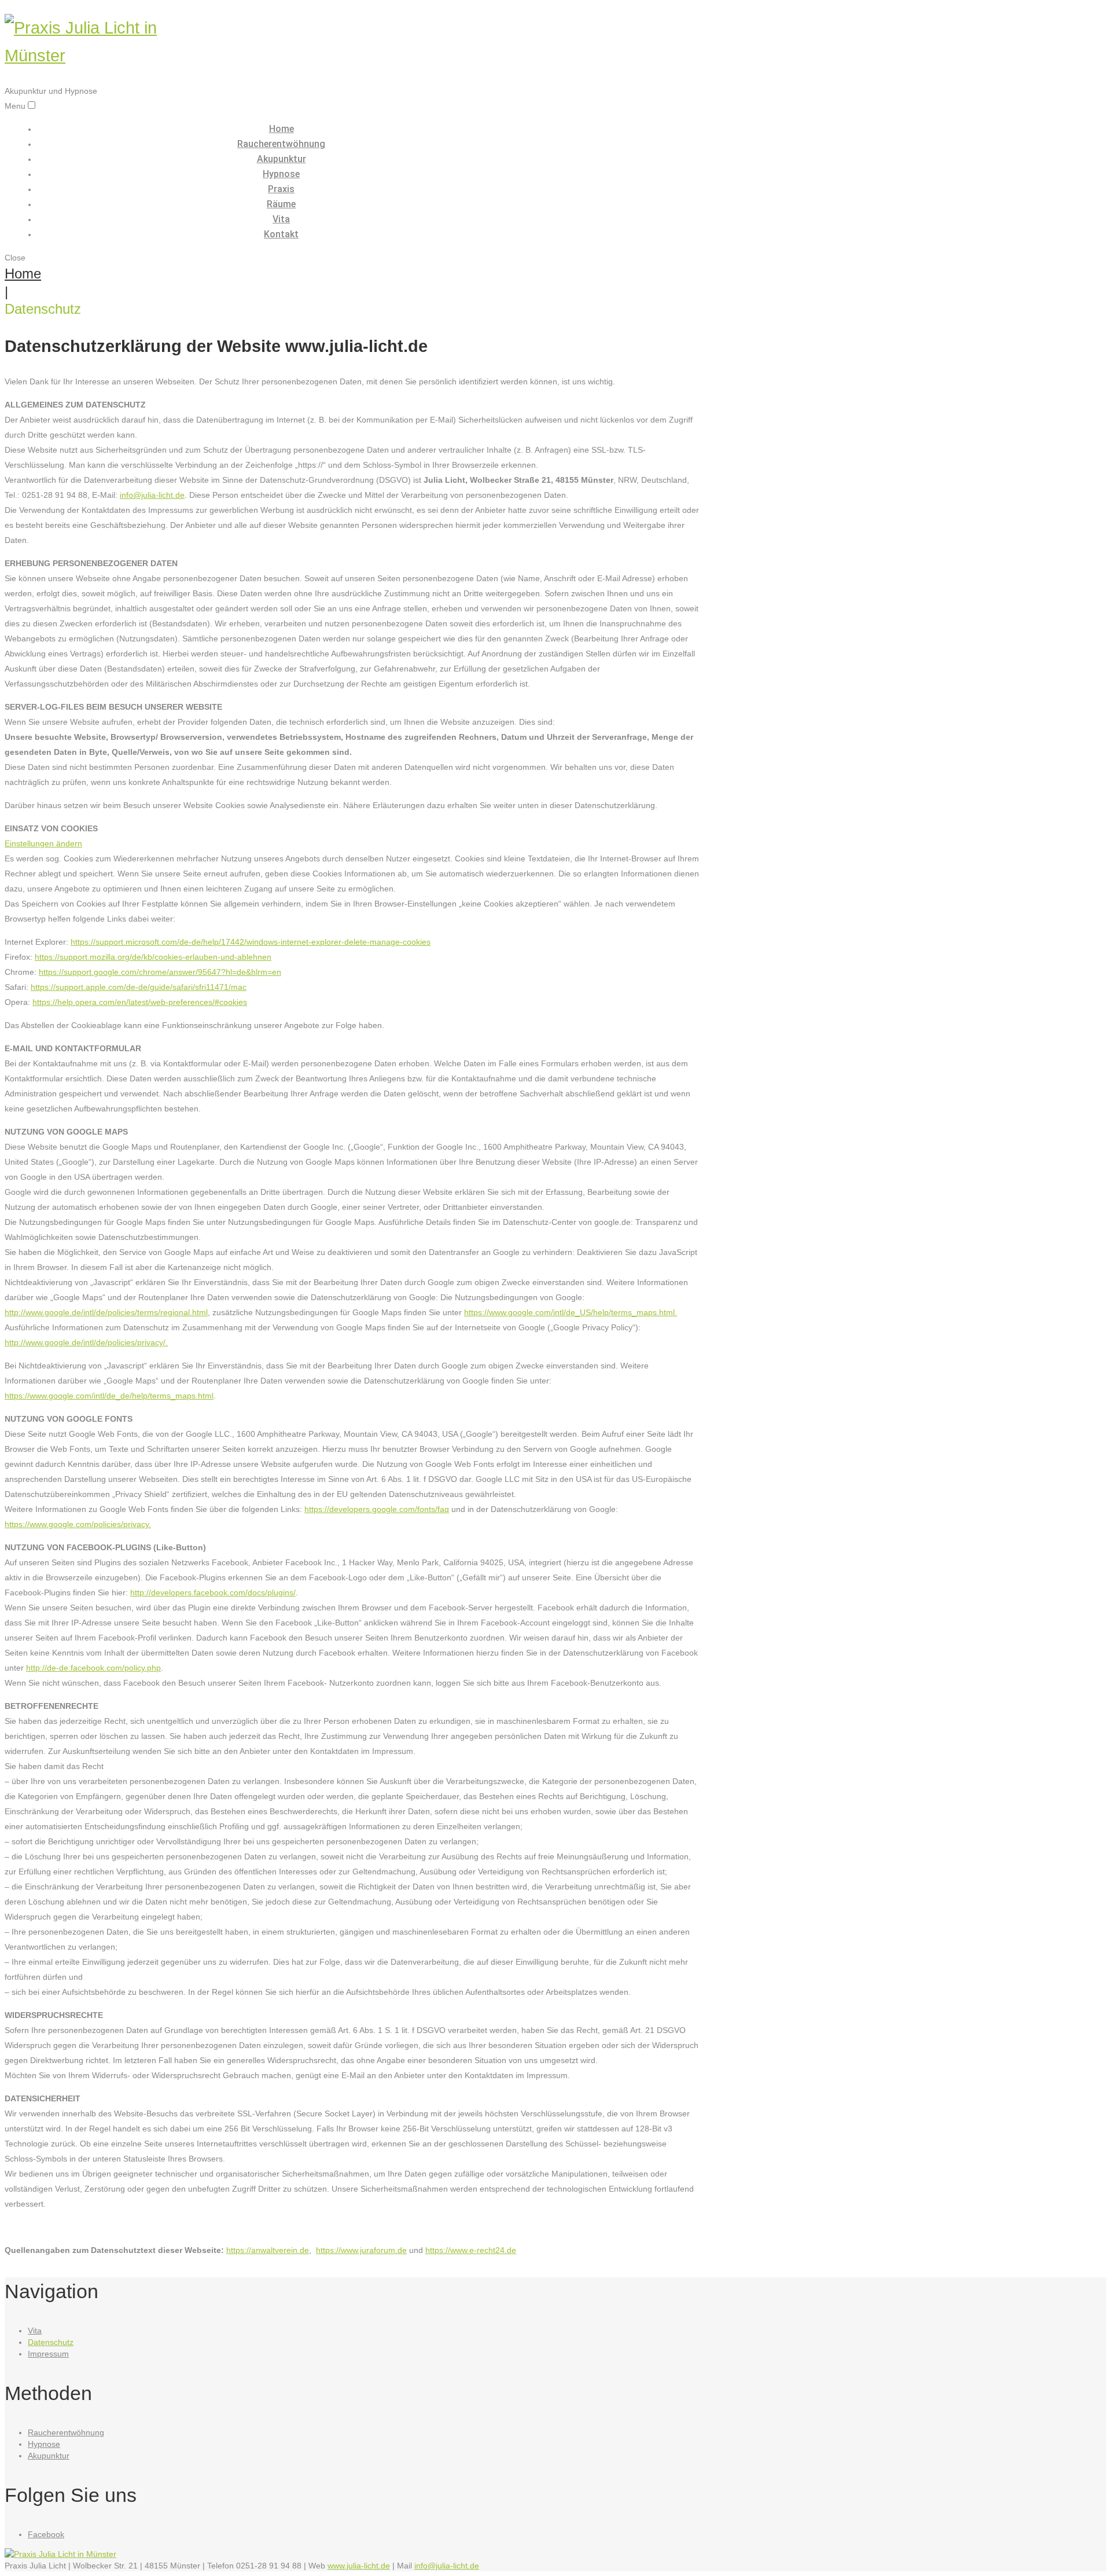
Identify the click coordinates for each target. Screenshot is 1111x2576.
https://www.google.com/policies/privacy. (78, 1524)
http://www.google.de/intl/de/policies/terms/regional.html (106, 1312)
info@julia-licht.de (152, 495)
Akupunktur (282, 159)
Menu (15, 106)
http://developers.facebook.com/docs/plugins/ (213, 1592)
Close (15, 258)
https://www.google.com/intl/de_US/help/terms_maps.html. (571, 1312)
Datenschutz (51, 2342)
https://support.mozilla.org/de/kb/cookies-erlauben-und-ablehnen (153, 957)
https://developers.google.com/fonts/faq (377, 1509)
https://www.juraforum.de (361, 2250)
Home (282, 129)
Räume (281, 204)
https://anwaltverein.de (268, 2250)
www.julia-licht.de (359, 2566)
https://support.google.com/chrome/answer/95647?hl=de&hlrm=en (160, 972)
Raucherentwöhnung (281, 144)
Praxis (281, 189)
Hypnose (281, 174)
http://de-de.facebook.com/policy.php (93, 1668)
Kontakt (281, 234)
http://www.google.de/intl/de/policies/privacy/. (86, 1342)
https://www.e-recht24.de (471, 2250)
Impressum (48, 2354)
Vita (281, 219)
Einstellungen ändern (43, 843)
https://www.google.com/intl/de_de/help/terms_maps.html (109, 1396)
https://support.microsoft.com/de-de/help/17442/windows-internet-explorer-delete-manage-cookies (251, 942)
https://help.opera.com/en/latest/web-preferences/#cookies (140, 1002)
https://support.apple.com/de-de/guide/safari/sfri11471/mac (139, 987)
